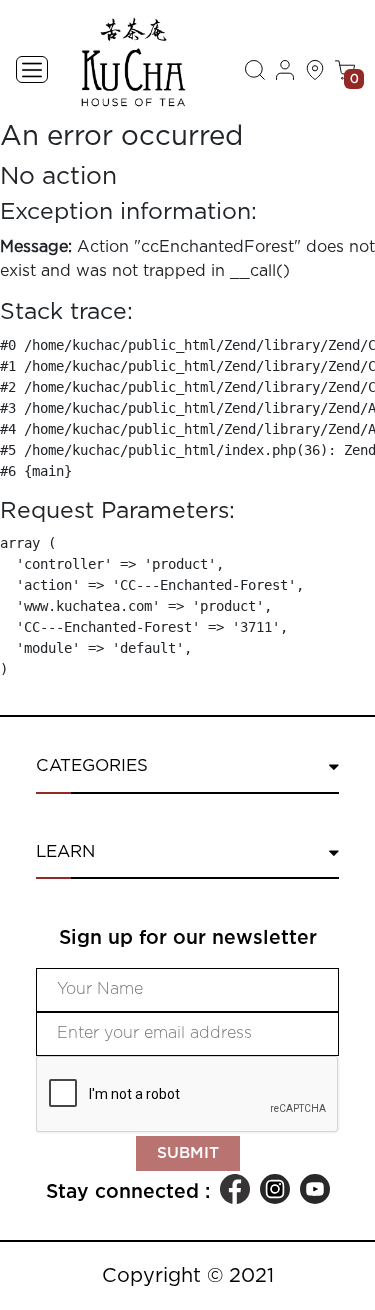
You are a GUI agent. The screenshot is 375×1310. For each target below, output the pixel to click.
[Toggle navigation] (32, 69)
